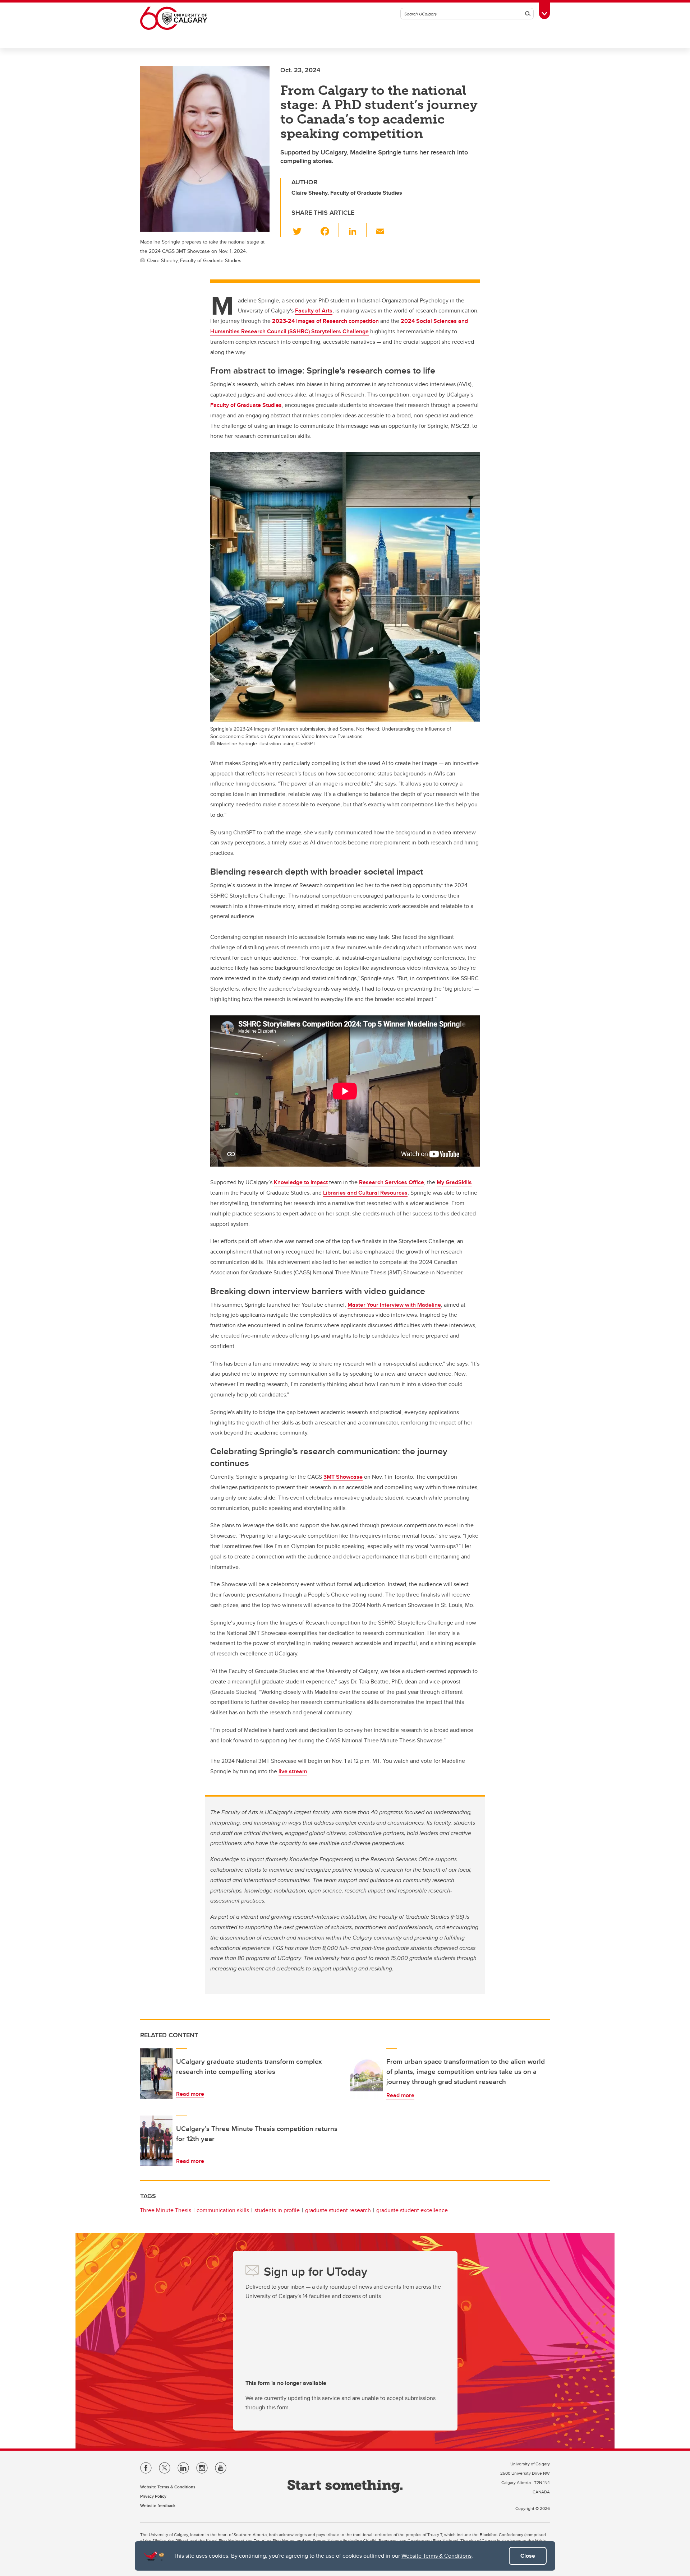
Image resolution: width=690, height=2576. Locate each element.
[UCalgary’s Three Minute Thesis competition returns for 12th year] (156, 2141)
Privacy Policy (153, 2496)
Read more (190, 2094)
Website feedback (158, 2505)
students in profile (277, 2210)
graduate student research (338, 2210)
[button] (301, 230)
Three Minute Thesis (165, 2210)
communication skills (223, 2210)
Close (528, 2556)
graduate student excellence (412, 2210)
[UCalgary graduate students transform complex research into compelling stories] (156, 2074)
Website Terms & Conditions (436, 2556)
